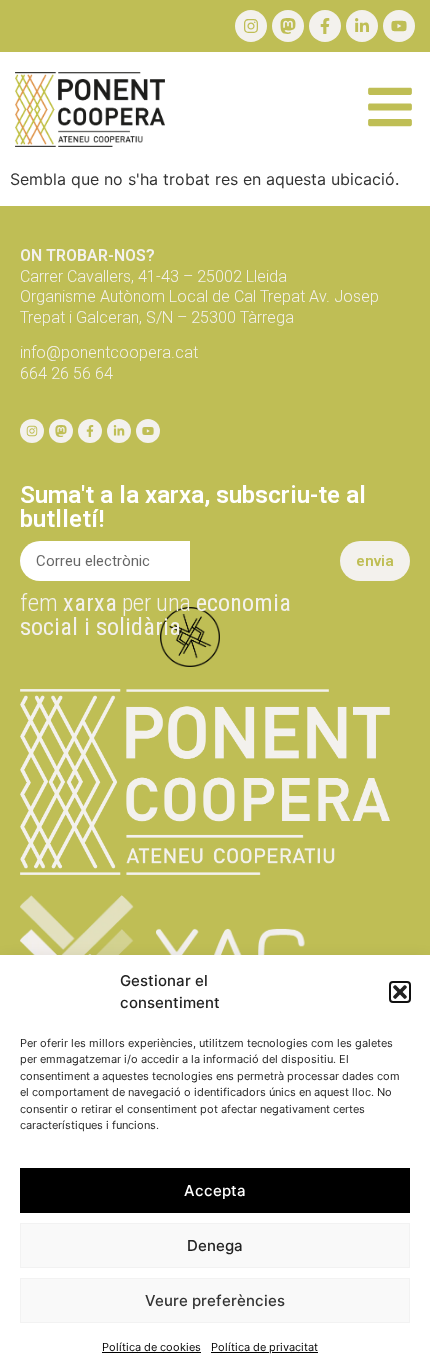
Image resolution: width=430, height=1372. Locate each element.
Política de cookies (151, 1347)
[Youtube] (399, 26)
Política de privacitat (264, 1347)
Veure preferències (215, 1300)
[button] (400, 992)
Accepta (215, 1190)
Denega (215, 1245)
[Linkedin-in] (362, 26)
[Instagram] (251, 26)
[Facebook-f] (325, 26)
